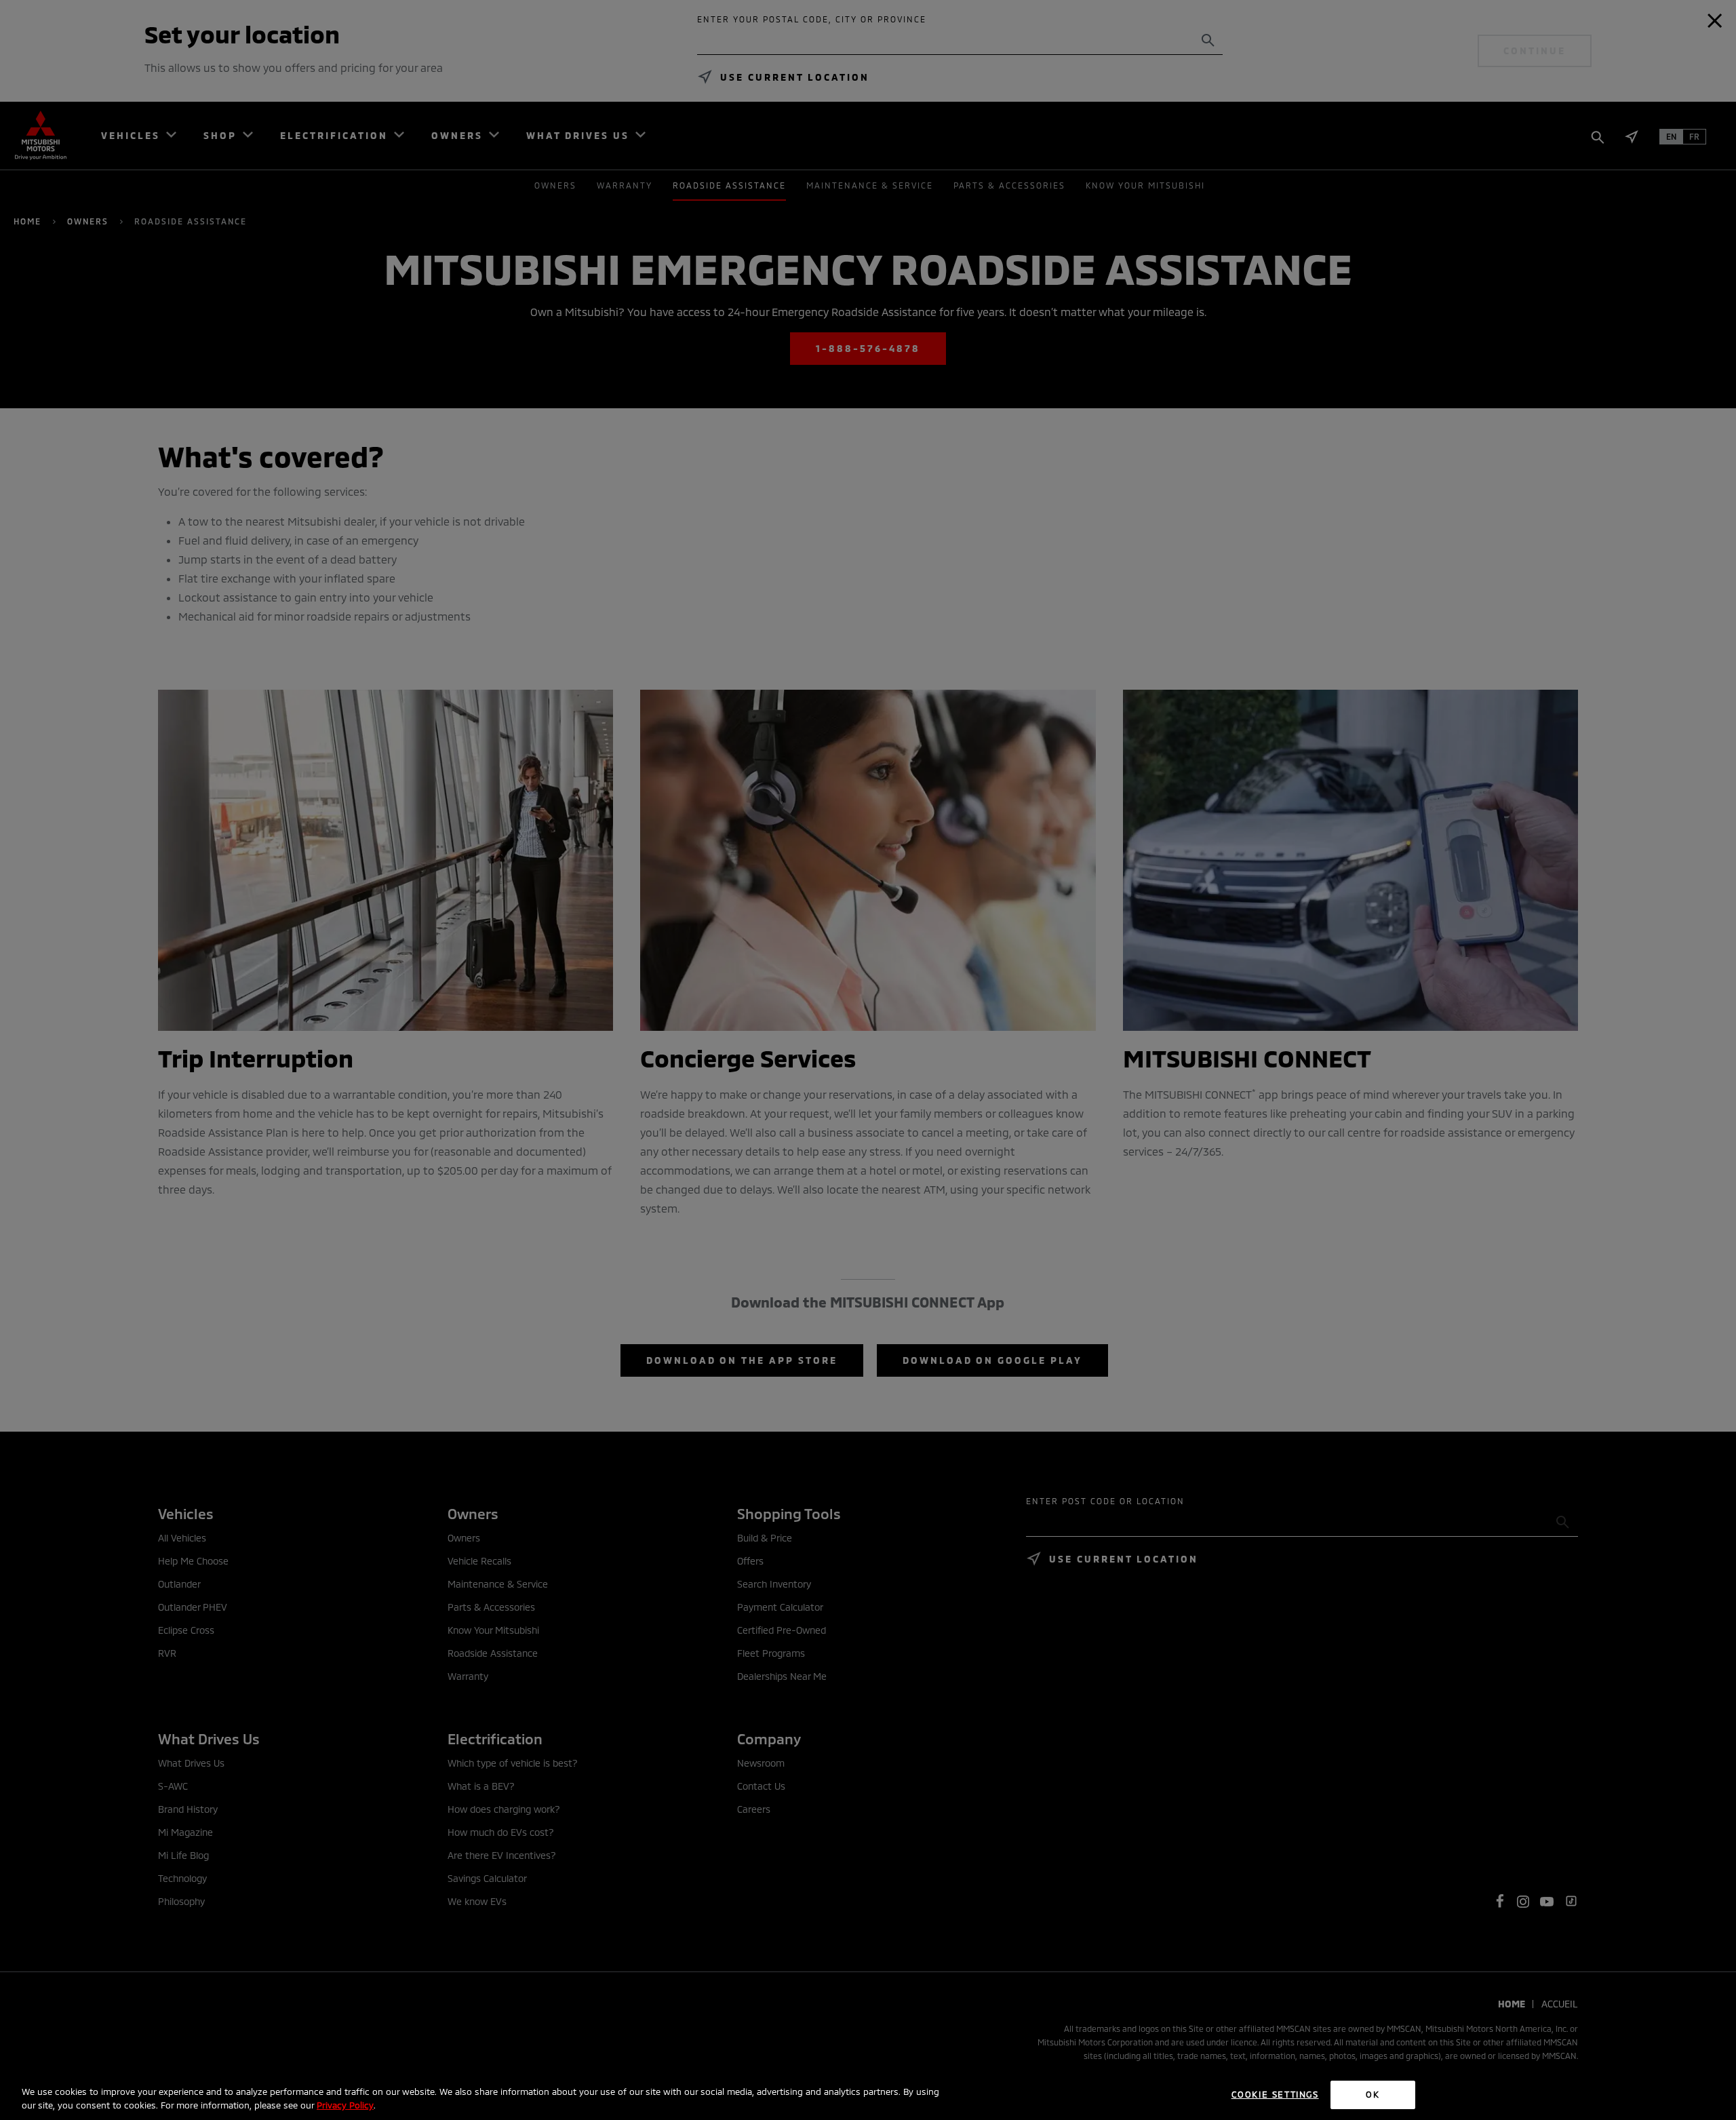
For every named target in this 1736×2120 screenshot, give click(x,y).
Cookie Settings (1275, 2094)
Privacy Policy (345, 2105)
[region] (868, 2096)
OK (1373, 2094)
